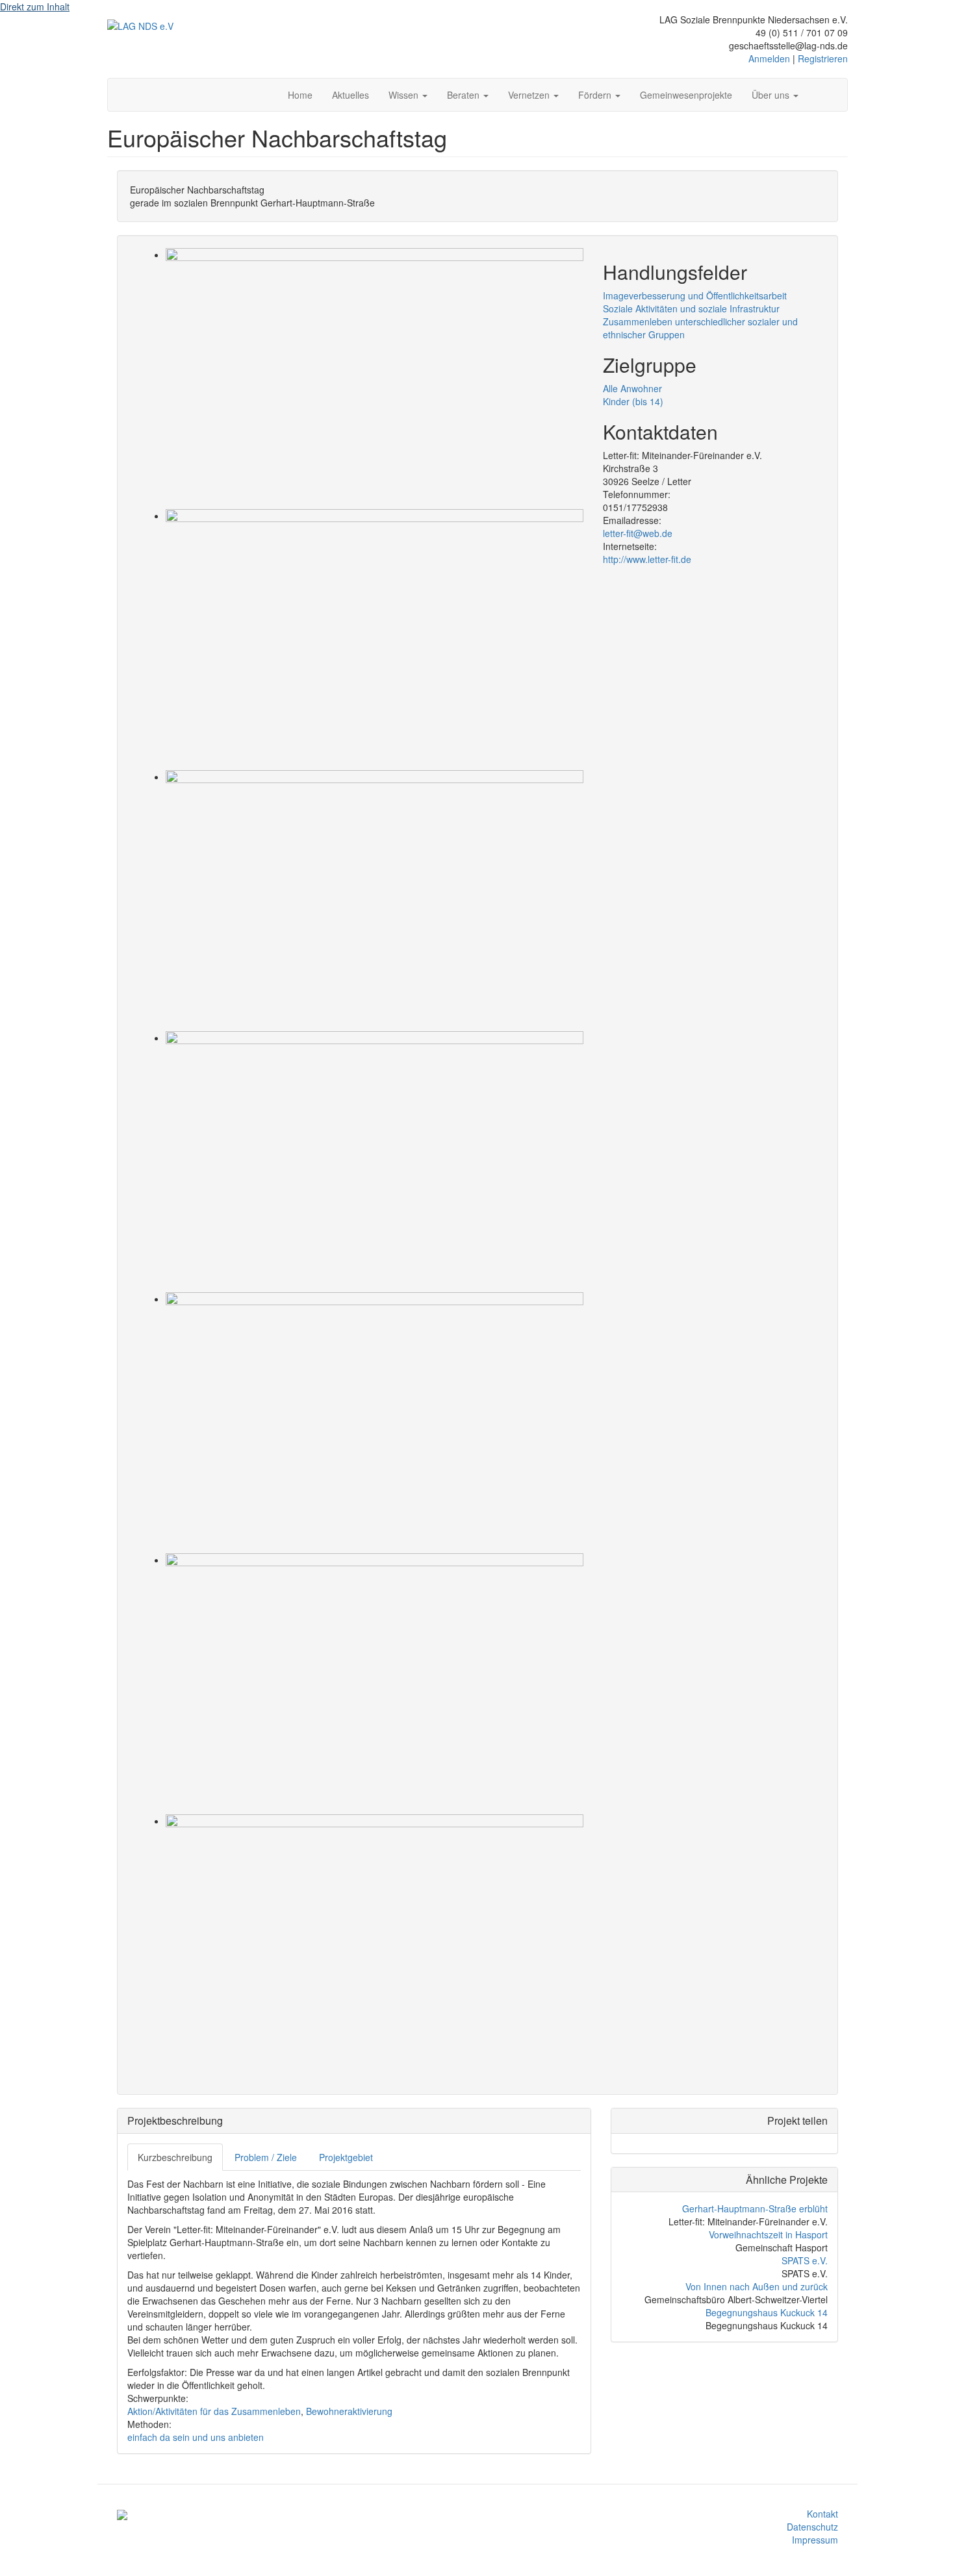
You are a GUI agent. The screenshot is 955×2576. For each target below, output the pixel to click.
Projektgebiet (346, 2157)
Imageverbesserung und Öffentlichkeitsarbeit (695, 295)
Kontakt (822, 2514)
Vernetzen (530, 95)
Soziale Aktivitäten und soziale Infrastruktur (691, 308)
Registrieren (823, 58)
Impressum (815, 2540)
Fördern (596, 95)
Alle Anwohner (632, 388)
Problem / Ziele (266, 2157)
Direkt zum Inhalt (35, 6)
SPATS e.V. (805, 2260)
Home (300, 95)
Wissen (405, 95)
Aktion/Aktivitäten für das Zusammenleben (214, 2411)
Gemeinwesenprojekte (686, 95)
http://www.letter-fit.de (647, 559)
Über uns (772, 95)
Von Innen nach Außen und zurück (757, 2286)
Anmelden (769, 58)
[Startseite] (140, 25)
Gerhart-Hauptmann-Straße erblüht (755, 2208)
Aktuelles (350, 95)
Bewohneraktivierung (349, 2411)
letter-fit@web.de (638, 533)
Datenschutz (812, 2527)
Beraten (465, 95)
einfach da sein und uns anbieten (196, 2437)
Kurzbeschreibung (175, 2157)
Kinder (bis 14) (633, 401)
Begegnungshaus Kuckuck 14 (767, 2312)
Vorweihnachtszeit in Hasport (768, 2234)
